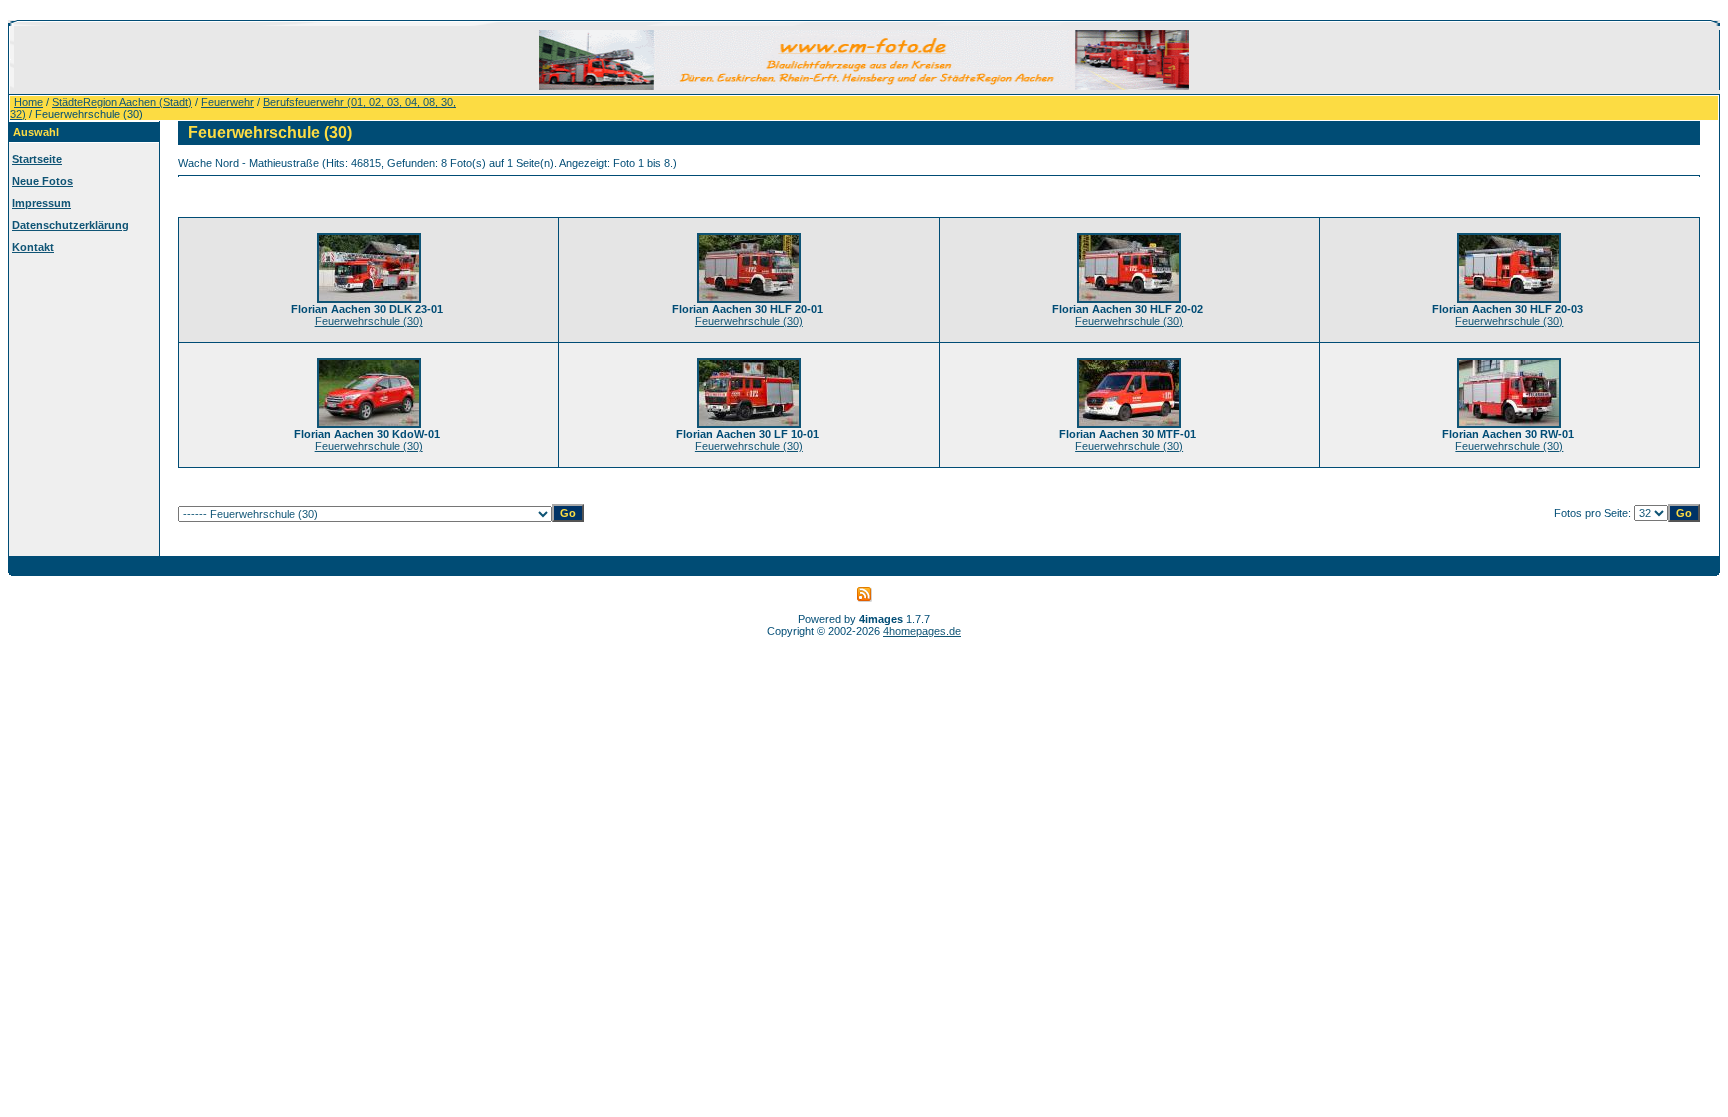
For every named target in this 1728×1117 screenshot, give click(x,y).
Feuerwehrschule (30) (369, 321)
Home (28, 102)
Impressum (41, 203)
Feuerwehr (227, 102)
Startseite (37, 159)
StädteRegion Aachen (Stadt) (122, 102)
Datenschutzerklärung (70, 225)
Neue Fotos (42, 181)
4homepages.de (922, 631)
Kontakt (33, 247)
